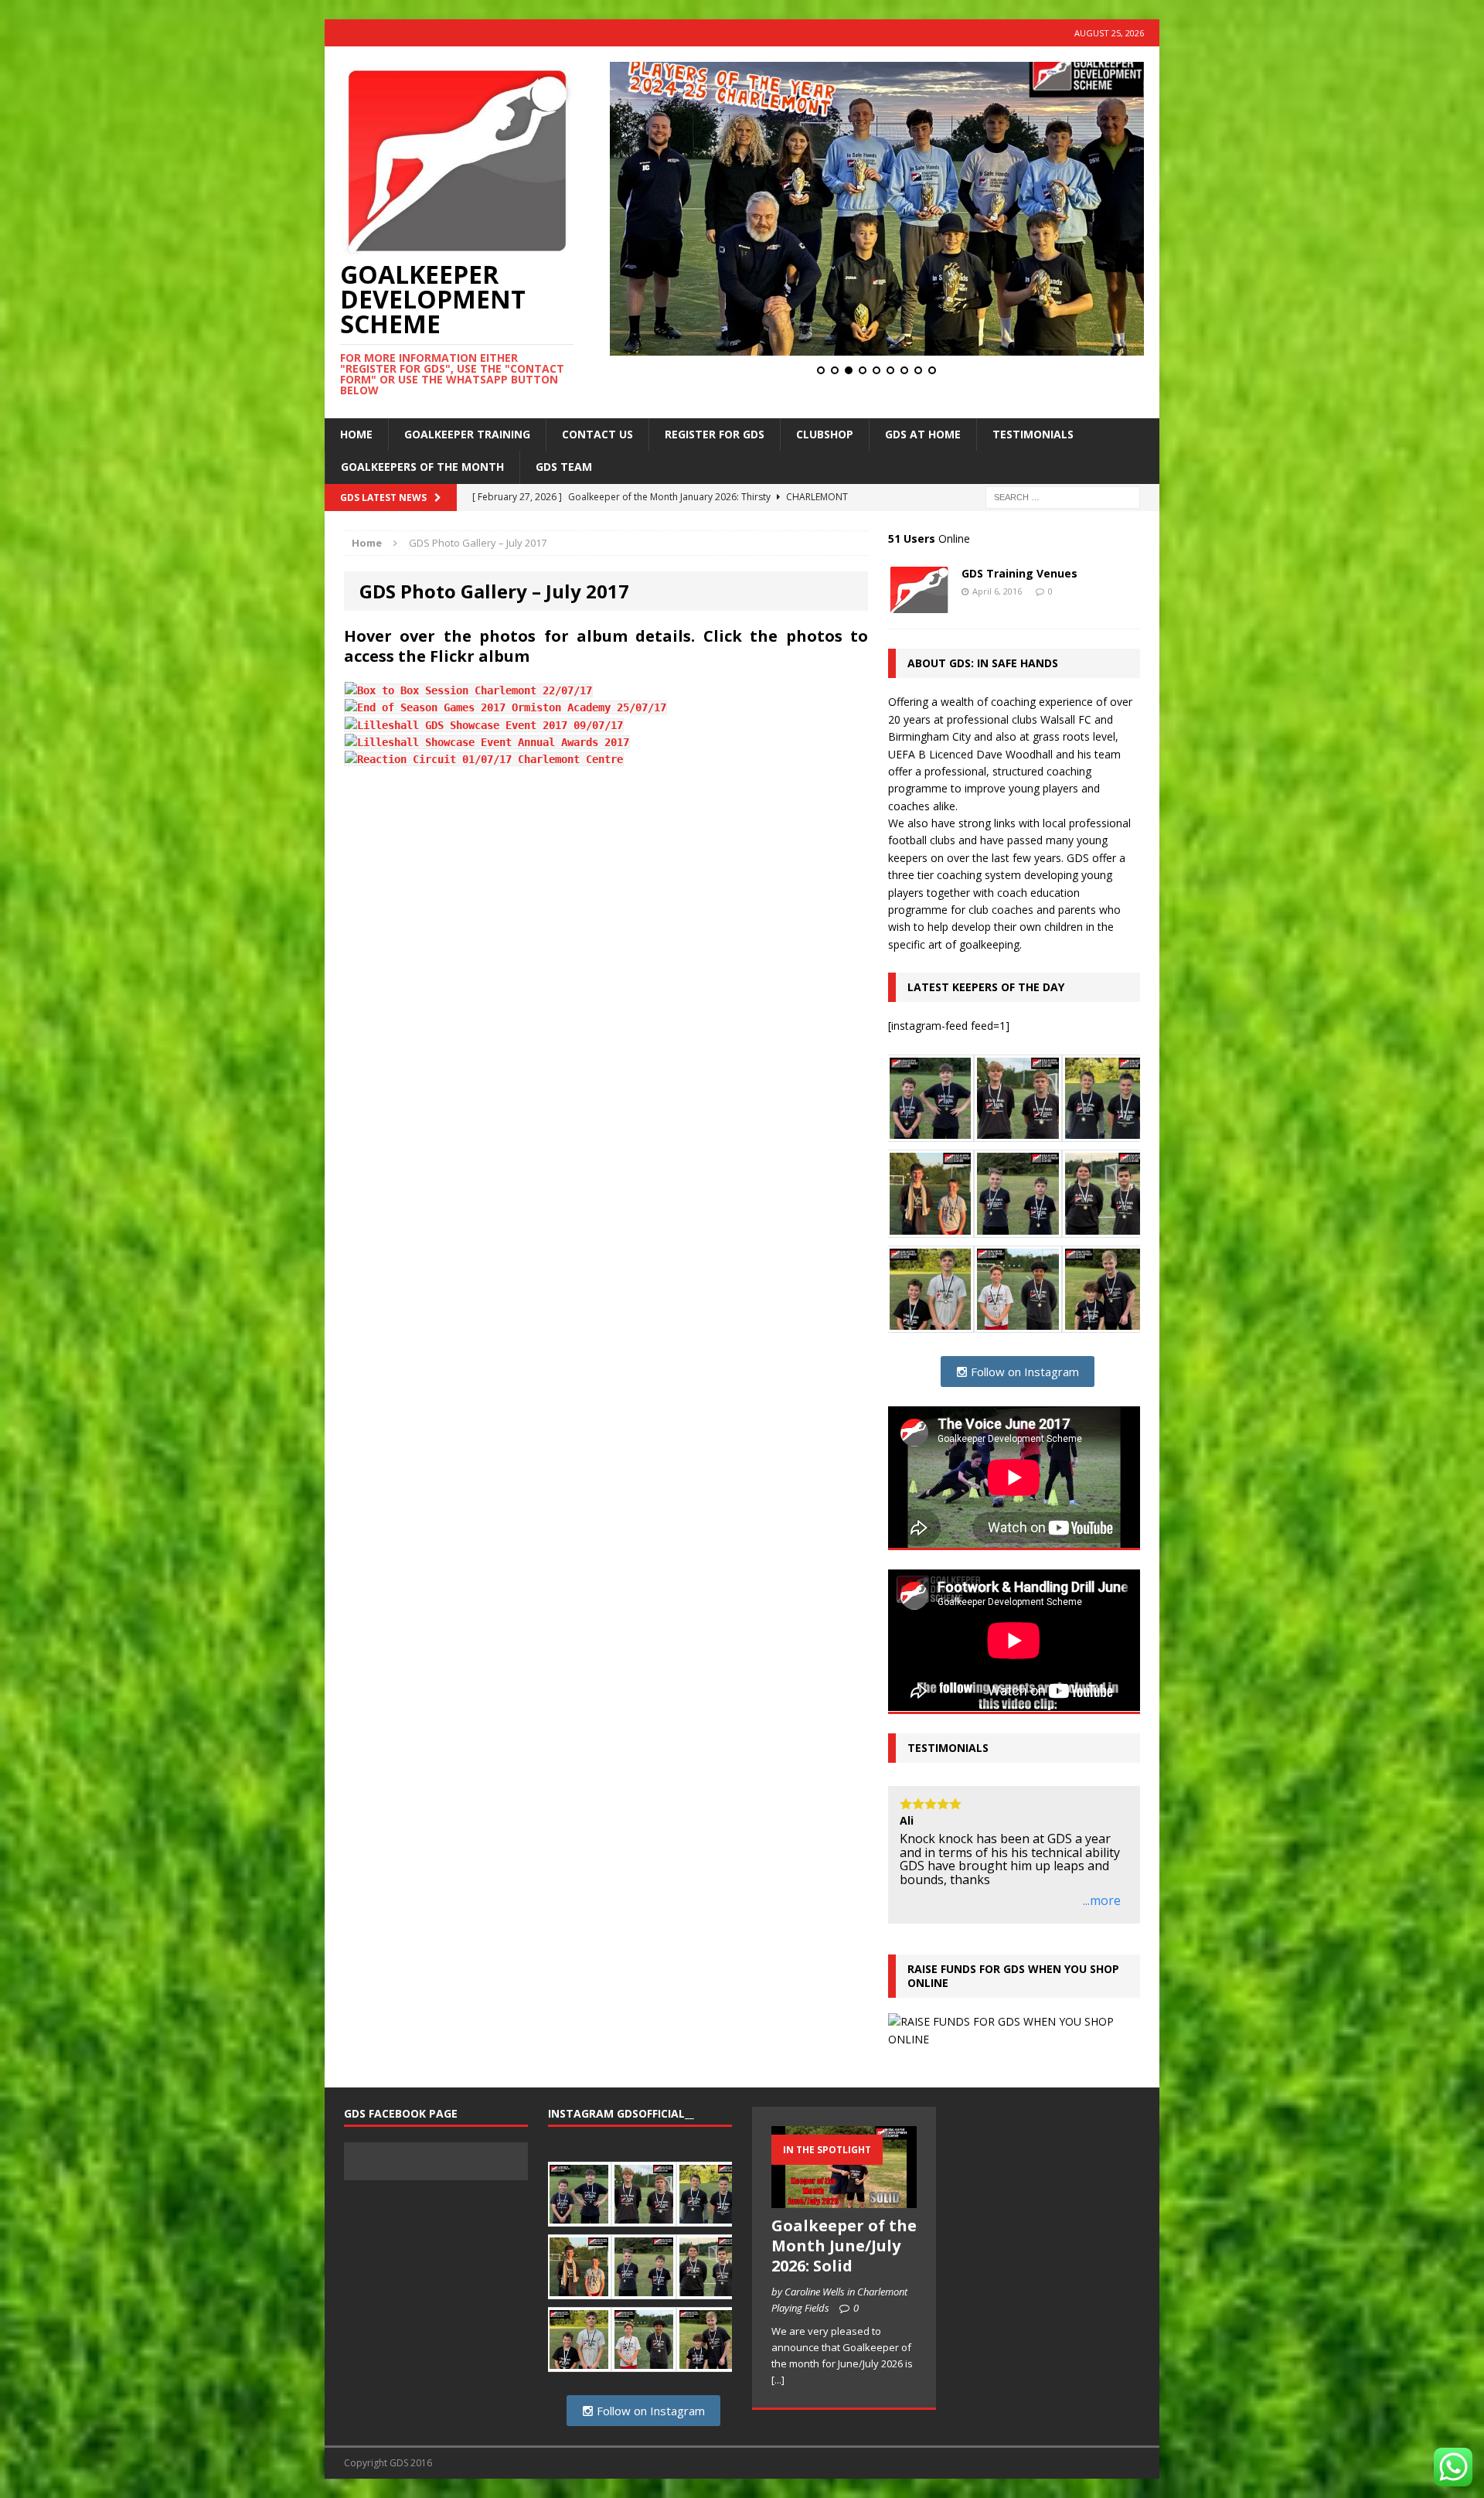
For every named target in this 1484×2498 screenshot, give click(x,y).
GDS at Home (923, 434)
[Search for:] (1063, 496)
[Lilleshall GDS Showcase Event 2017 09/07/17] (484, 725)
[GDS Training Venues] (919, 604)
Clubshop (825, 434)
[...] (778, 2408)
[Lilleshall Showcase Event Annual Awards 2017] (487, 742)
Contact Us (597, 434)
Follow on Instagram (1023, 1372)
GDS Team (564, 467)
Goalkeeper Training (467, 434)
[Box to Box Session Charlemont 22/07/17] (468, 690)
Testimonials (1033, 434)
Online (929, 538)
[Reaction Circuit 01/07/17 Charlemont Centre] (484, 759)
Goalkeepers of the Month (422, 467)
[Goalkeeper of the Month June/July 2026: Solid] (844, 2229)
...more (1102, 1931)
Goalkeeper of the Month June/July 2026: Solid (844, 2274)
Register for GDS (715, 434)
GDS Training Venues (1019, 573)
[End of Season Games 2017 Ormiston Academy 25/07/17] (505, 707)
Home (356, 434)
